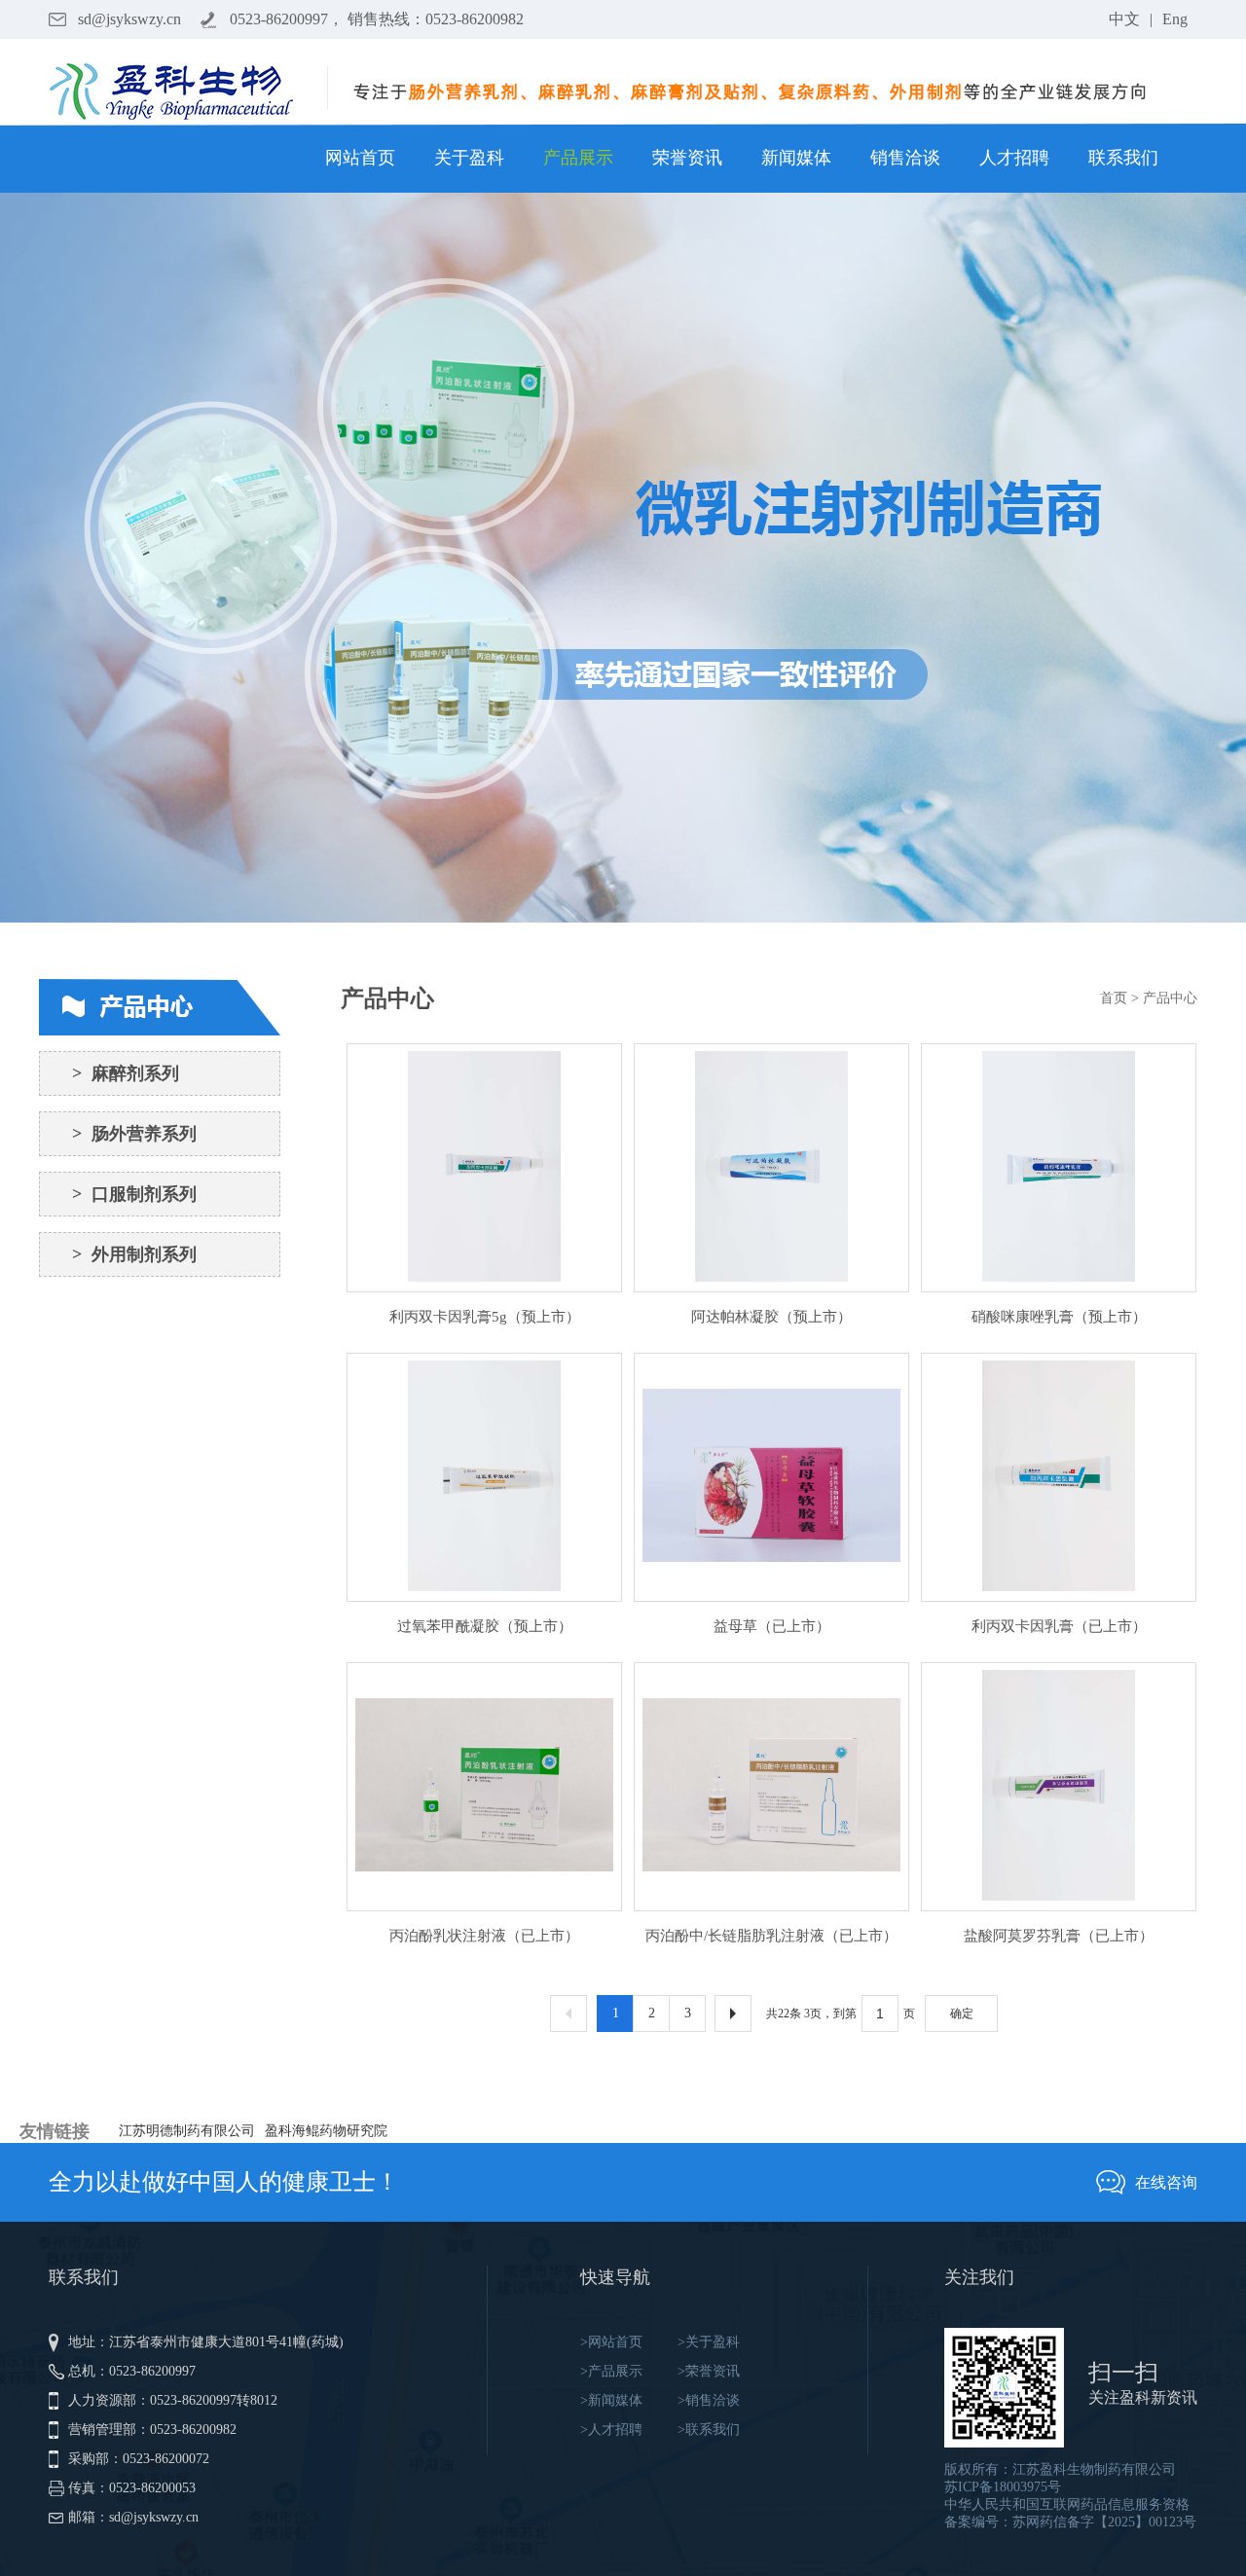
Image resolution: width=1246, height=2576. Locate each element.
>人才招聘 (611, 2430)
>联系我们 (709, 2430)
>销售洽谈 (709, 2400)
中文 (1124, 19)
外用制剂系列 (134, 1254)
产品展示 (578, 158)
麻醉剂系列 (126, 1073)
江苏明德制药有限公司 (187, 2131)
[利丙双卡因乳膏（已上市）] (1059, 1477)
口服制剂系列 (134, 1194)
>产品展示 (611, 2371)
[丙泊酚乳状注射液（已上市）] (484, 1787)
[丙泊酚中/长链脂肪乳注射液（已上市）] (771, 1787)
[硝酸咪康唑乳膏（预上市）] (1059, 1168)
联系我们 (1123, 158)
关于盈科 (469, 158)
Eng (1175, 19)
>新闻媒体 (611, 2400)
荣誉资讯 (687, 158)
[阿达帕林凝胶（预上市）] (771, 1168)
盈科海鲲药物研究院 (326, 2131)
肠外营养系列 (134, 1134)
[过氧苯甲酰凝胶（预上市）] (484, 1477)
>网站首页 (611, 2342)
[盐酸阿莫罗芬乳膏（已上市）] (1059, 1787)
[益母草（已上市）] (771, 1477)
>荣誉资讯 (709, 2371)
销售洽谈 (905, 158)
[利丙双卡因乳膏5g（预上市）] (484, 1168)
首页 (1114, 998)
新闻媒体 (796, 158)
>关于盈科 (709, 2342)
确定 (962, 2014)
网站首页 (360, 158)
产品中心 (1170, 998)
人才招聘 (1014, 158)
